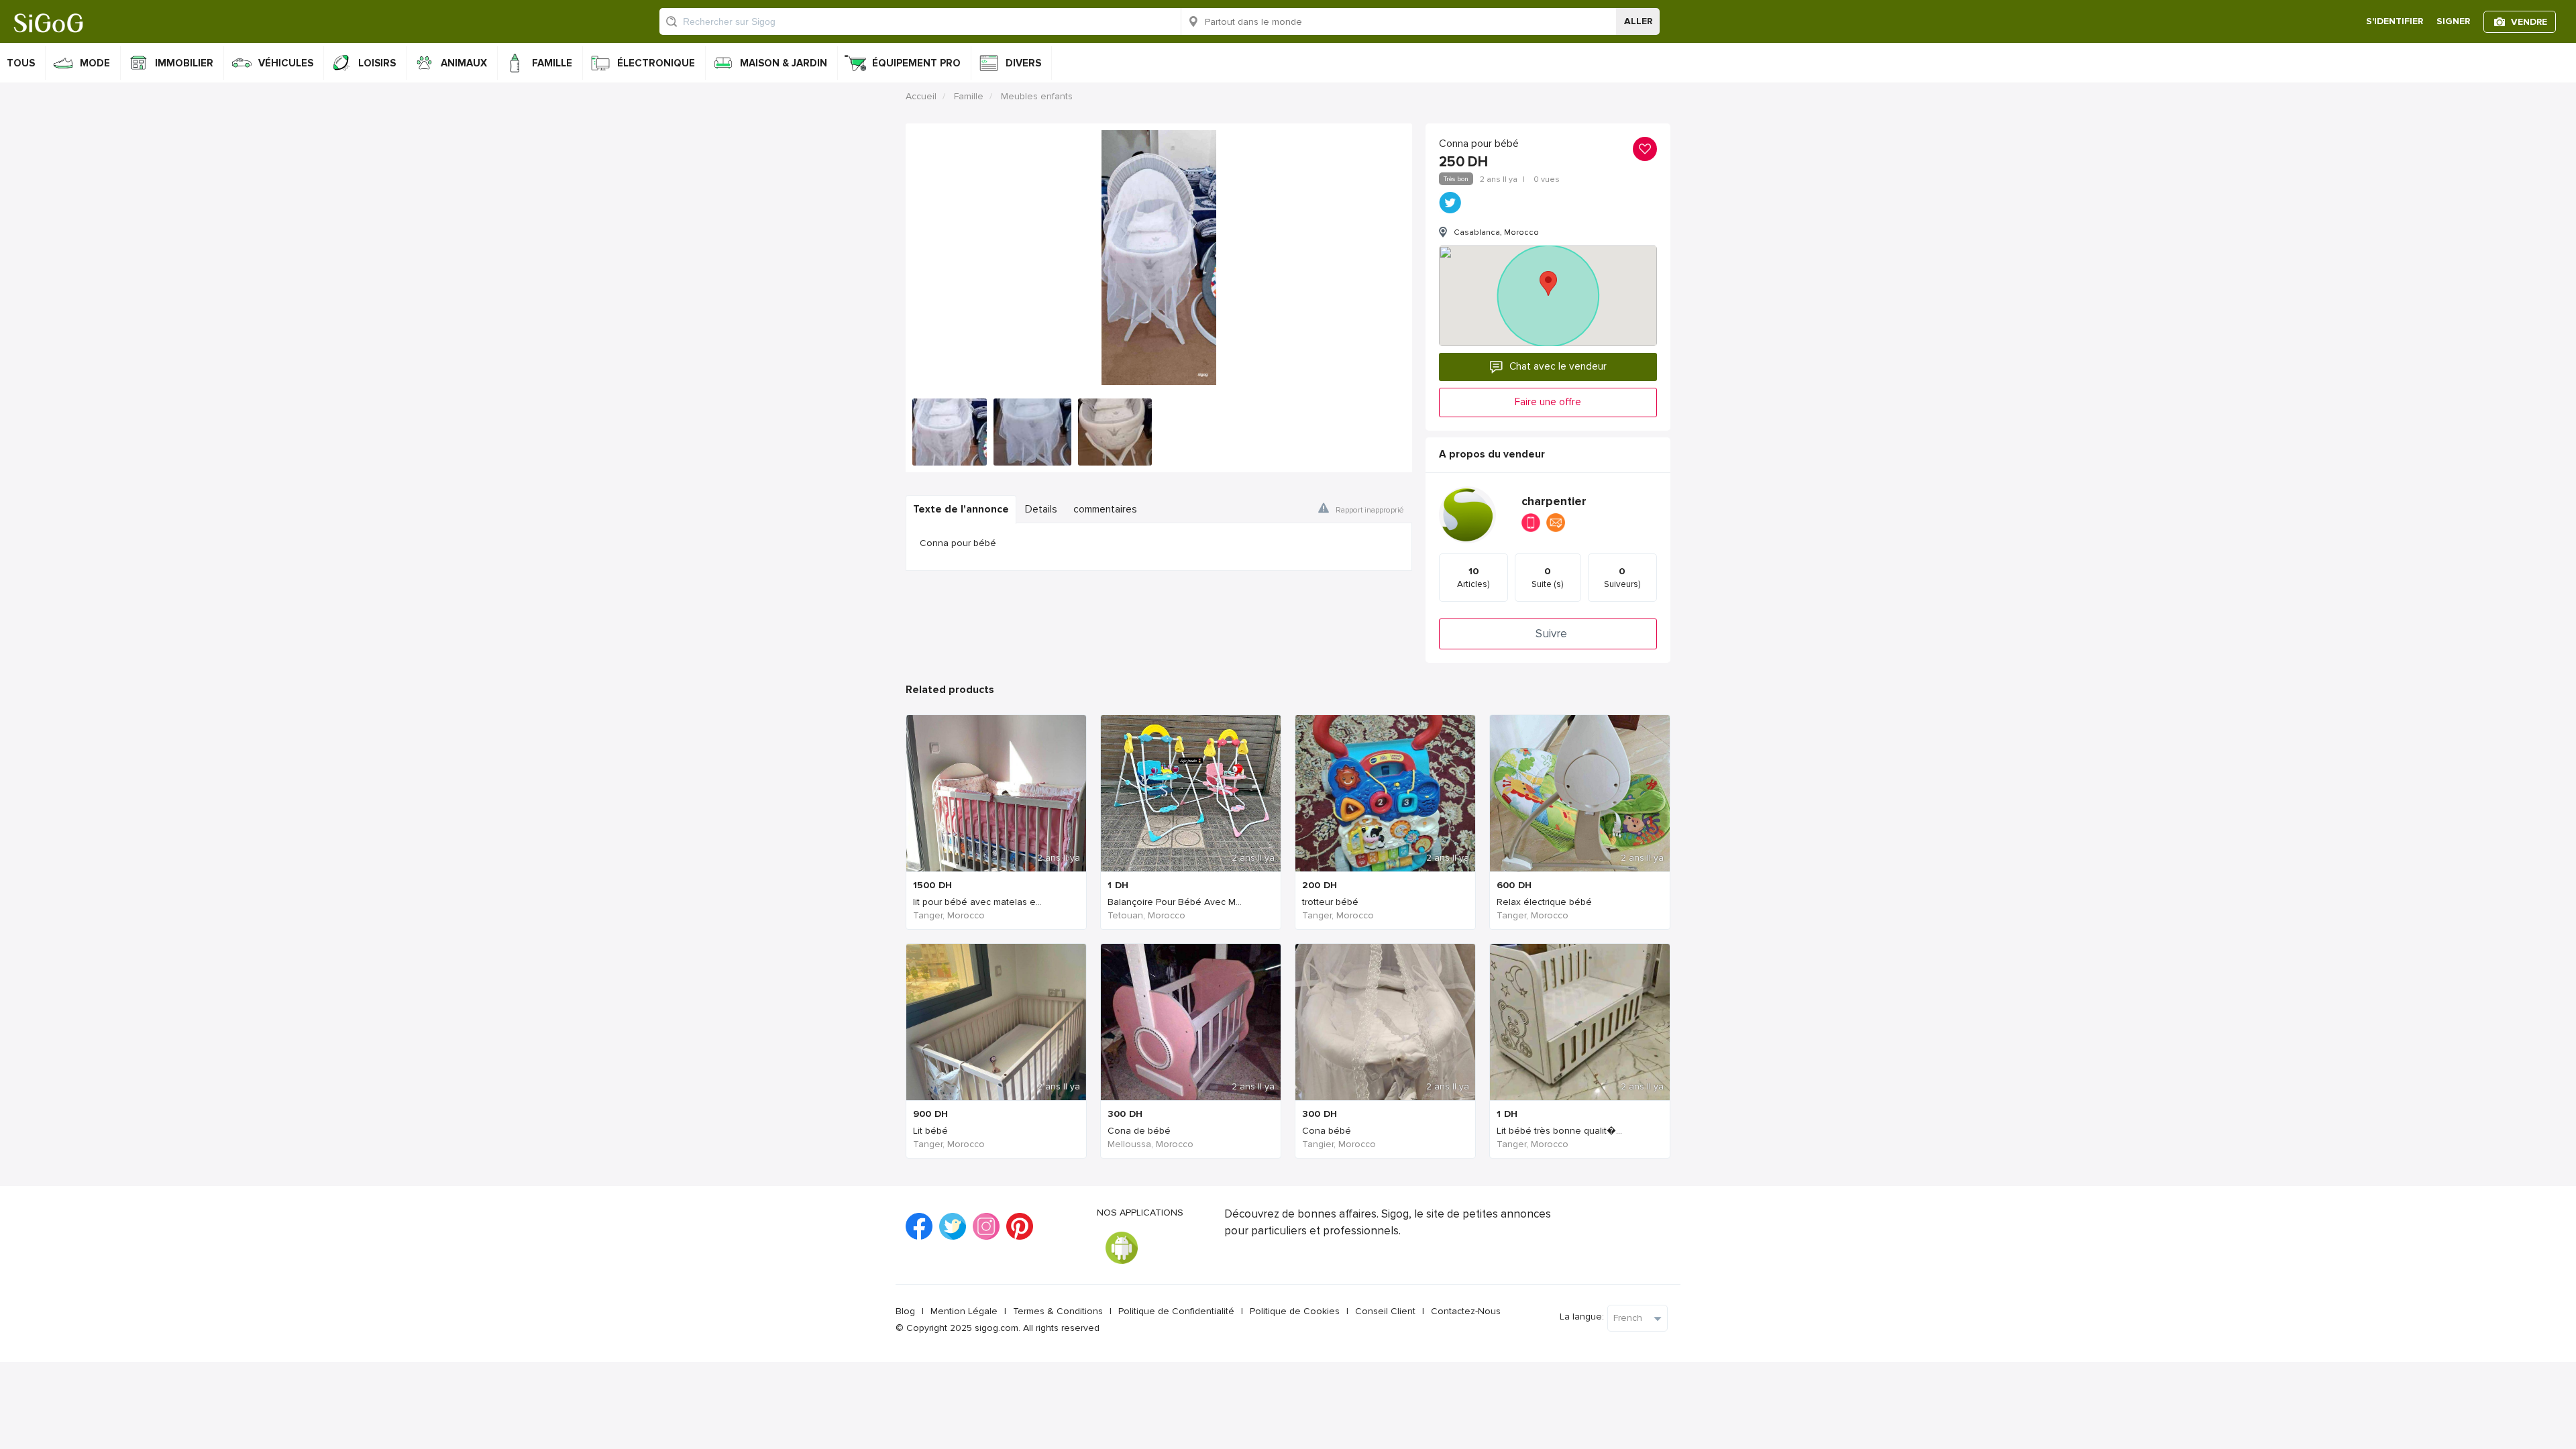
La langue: (1582, 1317)
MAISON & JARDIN (784, 63)
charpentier (1554, 501)
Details (1041, 509)
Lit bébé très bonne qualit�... (1559, 1131)
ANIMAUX (464, 63)
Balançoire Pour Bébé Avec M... (1175, 902)
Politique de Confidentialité (1176, 1311)
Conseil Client (1385, 1311)
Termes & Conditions (1058, 1311)
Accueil (921, 96)
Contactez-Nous (1466, 1311)
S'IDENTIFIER (2395, 21)
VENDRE (2529, 22)
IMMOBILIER (184, 63)
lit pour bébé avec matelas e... (977, 902)
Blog (905, 1311)
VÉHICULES (286, 63)
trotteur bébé (1330, 902)
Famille (969, 96)
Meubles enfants (1037, 96)
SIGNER (2453, 21)
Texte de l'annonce (961, 509)
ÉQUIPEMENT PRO (916, 63)
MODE (95, 63)
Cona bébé (1327, 1131)
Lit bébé (930, 1131)
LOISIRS (377, 63)
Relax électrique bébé (1544, 902)
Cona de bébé (1139, 1131)
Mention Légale (964, 1311)
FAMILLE (552, 63)
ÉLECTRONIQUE (656, 63)
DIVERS (1023, 63)
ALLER (1638, 21)
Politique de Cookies (1295, 1311)
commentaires (1105, 509)
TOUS (21, 63)
